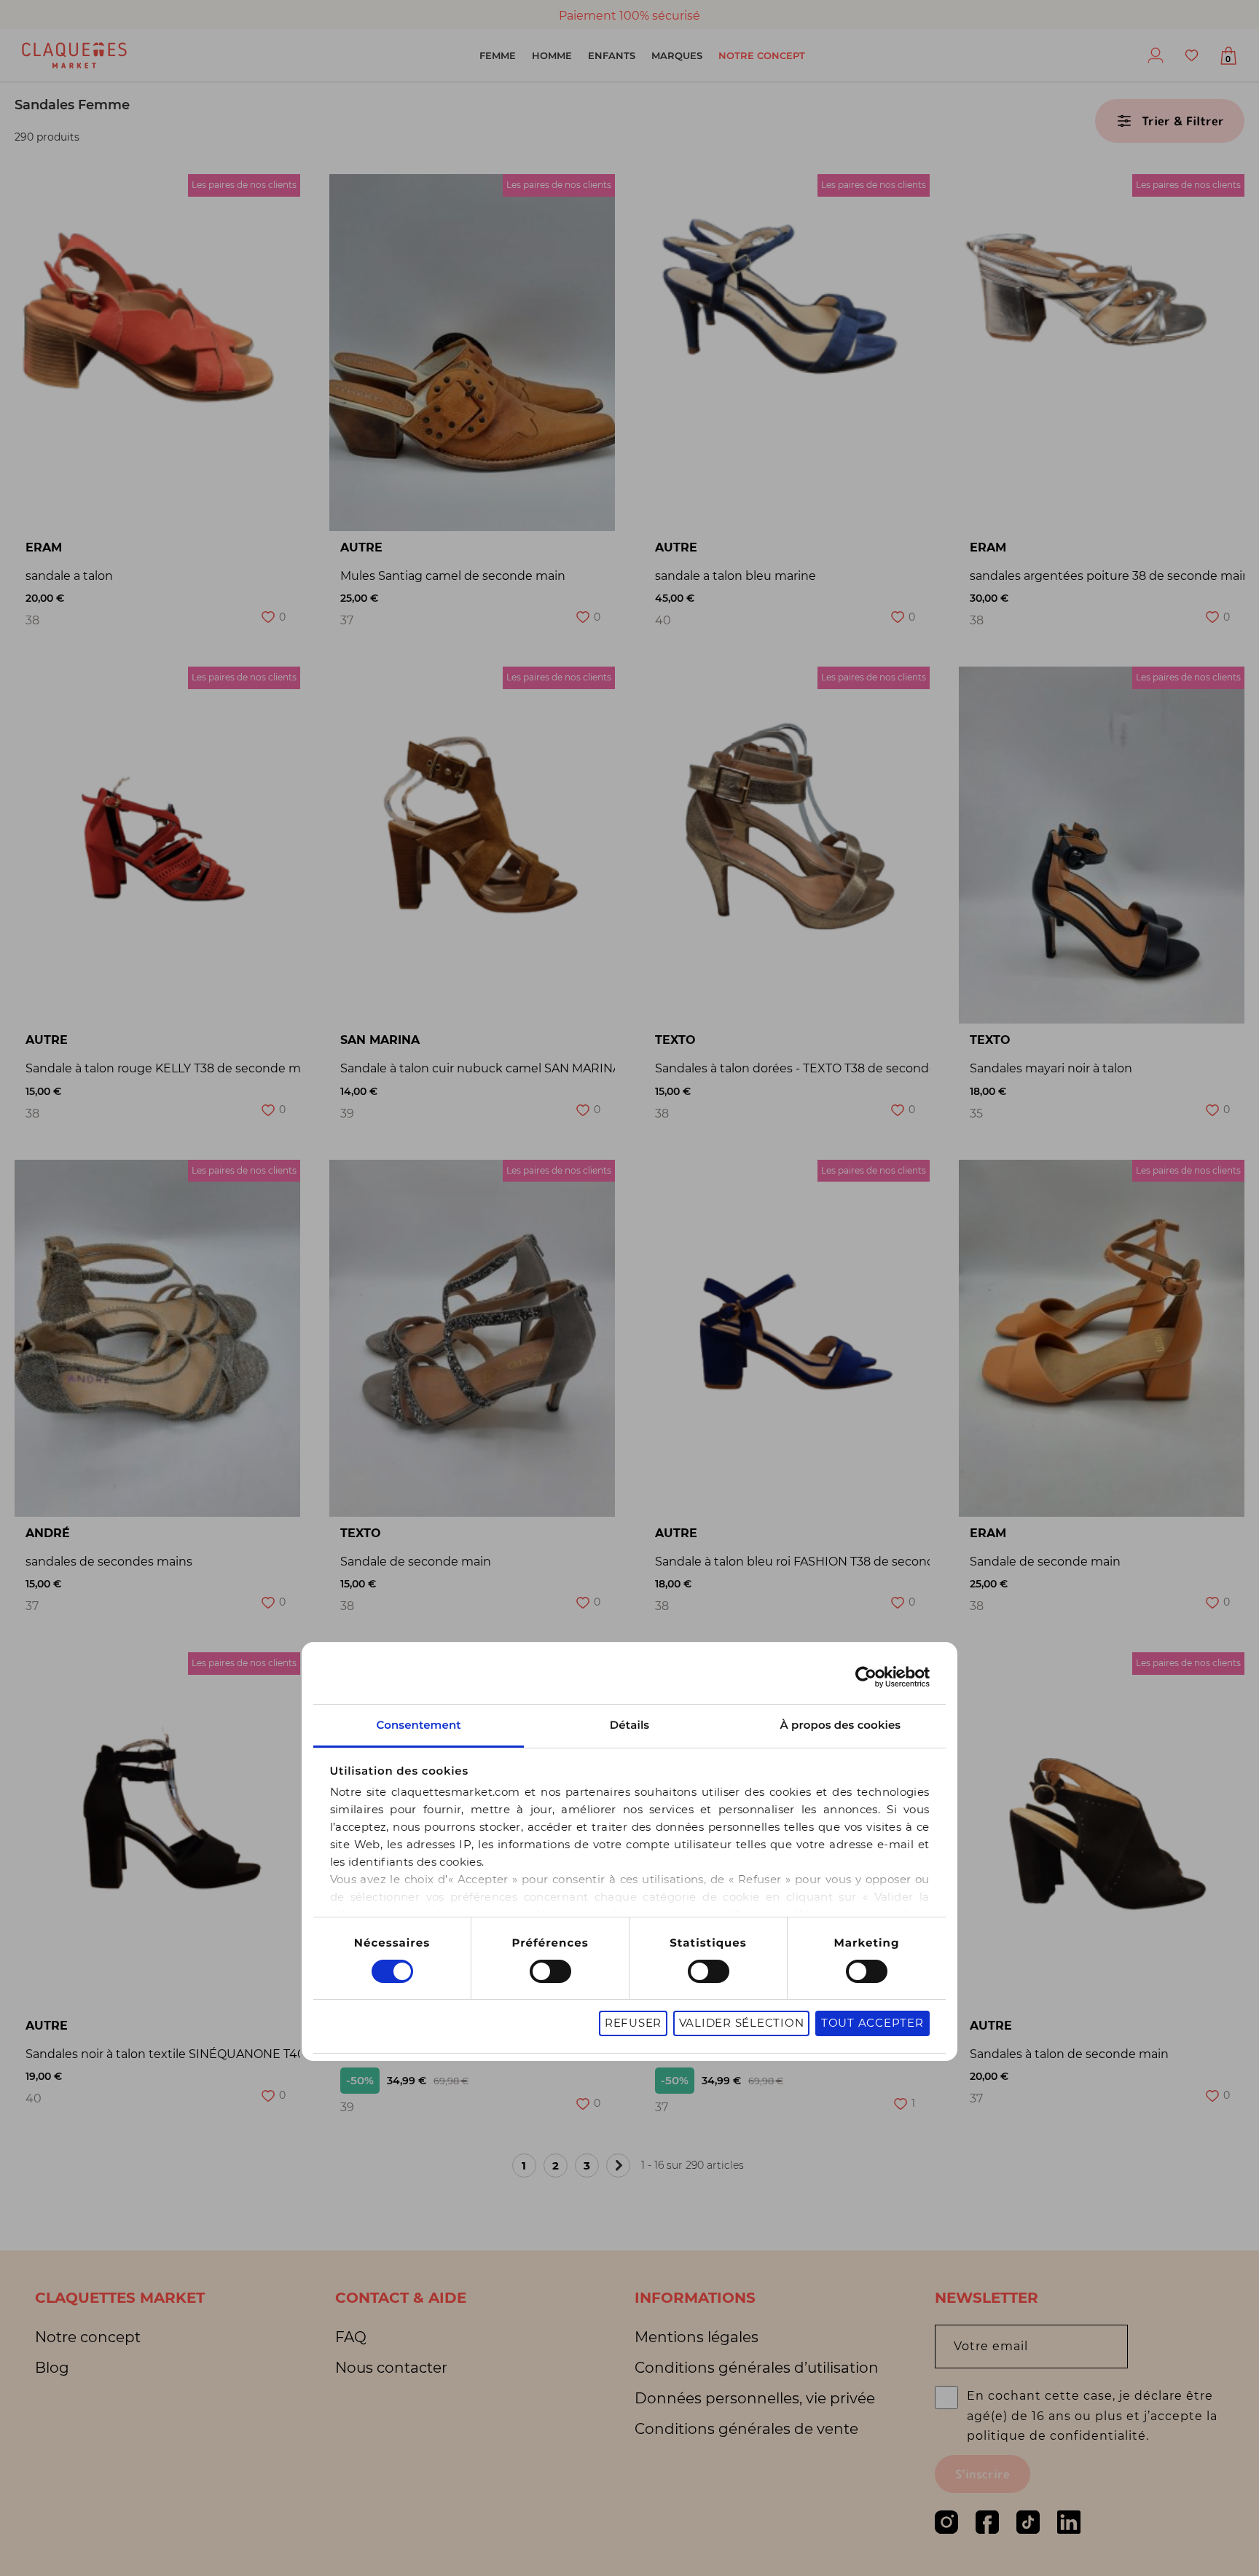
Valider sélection (742, 2023)
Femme (498, 55)
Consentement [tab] (418, 1725)
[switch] (550, 1971)
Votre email (991, 2347)
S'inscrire (983, 2474)
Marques (677, 55)
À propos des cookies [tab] (841, 1725)
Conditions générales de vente (746, 2429)
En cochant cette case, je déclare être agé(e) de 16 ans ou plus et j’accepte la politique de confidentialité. (1092, 2415)
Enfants (612, 55)
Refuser (633, 2023)
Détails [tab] (629, 1725)
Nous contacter (391, 2368)
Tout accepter (872, 2023)
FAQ (351, 2337)
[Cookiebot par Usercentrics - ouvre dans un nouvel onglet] (866, 1677)
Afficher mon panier (1228, 59)
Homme (552, 55)
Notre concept (762, 55)
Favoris (1192, 55)
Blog (52, 2368)
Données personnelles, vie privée (755, 2398)
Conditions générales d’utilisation (757, 2368)
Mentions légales (697, 2337)
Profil (1156, 55)
